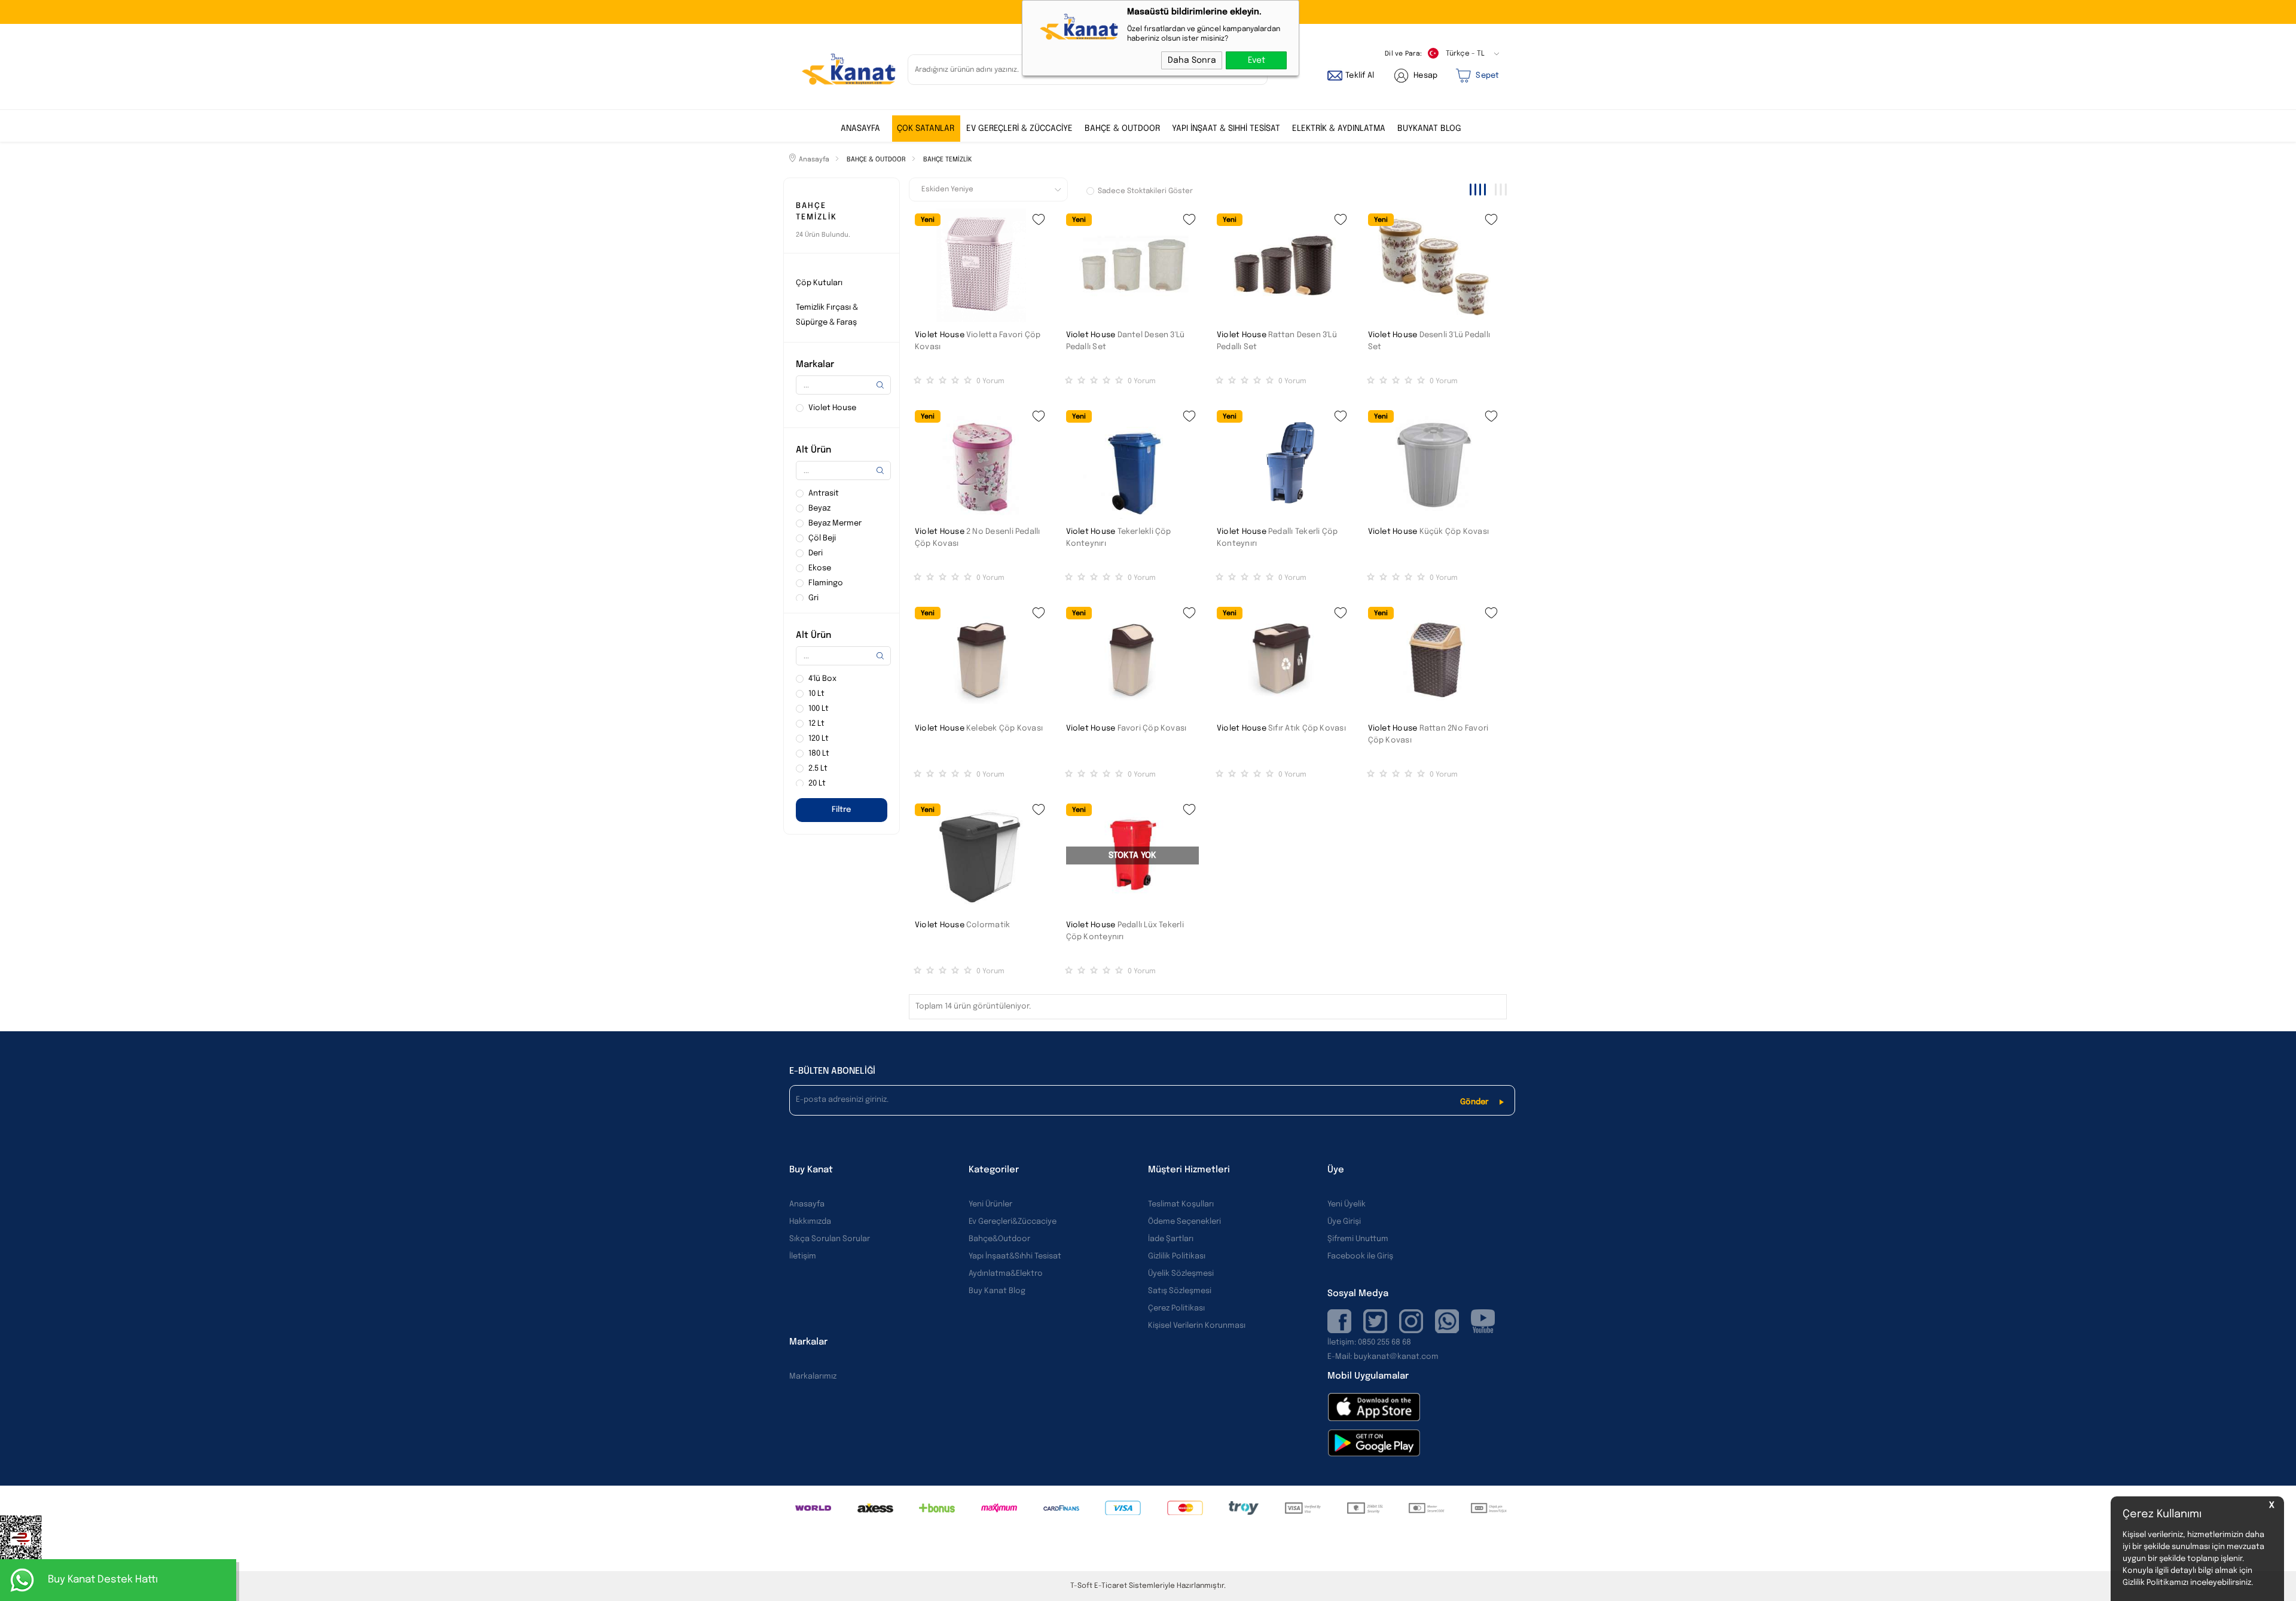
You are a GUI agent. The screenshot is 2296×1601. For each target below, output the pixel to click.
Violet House (940, 335)
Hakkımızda (810, 1222)
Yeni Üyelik (1347, 1204)
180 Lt (819, 754)
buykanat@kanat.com (1383, 1357)
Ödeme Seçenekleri (1184, 1222)
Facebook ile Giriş (1360, 1256)
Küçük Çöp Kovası (1454, 532)
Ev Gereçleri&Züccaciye (1013, 1222)
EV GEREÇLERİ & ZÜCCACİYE (1019, 129)
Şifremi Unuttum (1358, 1239)
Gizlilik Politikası (1177, 1256)
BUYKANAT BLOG (1429, 129)
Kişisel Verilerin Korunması (1197, 1326)
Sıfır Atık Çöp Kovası (1307, 728)
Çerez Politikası (1176, 1308)
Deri (816, 553)
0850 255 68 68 (1384, 1342)
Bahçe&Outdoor (999, 1239)
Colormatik (988, 925)
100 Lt (819, 709)
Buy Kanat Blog (997, 1291)
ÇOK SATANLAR (926, 129)
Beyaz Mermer (835, 523)
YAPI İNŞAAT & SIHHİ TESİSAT (1226, 129)
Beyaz (819, 508)
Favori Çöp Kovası (1152, 728)
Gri (813, 598)
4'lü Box (822, 679)
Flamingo (826, 583)
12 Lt (816, 724)
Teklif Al (1360, 76)
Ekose (820, 568)
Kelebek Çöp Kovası (1004, 728)
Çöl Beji (822, 538)
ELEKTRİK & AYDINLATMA (1339, 129)
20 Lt (817, 783)
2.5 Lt (818, 769)
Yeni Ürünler (990, 1204)
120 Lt (819, 739)
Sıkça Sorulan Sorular (830, 1239)
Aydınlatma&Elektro (1006, 1274)
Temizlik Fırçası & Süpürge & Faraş (827, 315)
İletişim (803, 1256)
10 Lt (816, 694)
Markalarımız (813, 1377)
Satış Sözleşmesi (1180, 1291)
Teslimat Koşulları (1181, 1204)
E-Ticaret (1111, 1586)
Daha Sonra (1192, 60)
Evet (1257, 60)
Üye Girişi (1344, 1222)
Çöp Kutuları (819, 283)
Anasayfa (860, 129)
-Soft (1082, 1586)
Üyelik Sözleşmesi (1181, 1274)
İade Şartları (1171, 1239)
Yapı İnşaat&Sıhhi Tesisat (1015, 1256)
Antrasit (824, 494)
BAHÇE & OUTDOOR (1122, 129)
